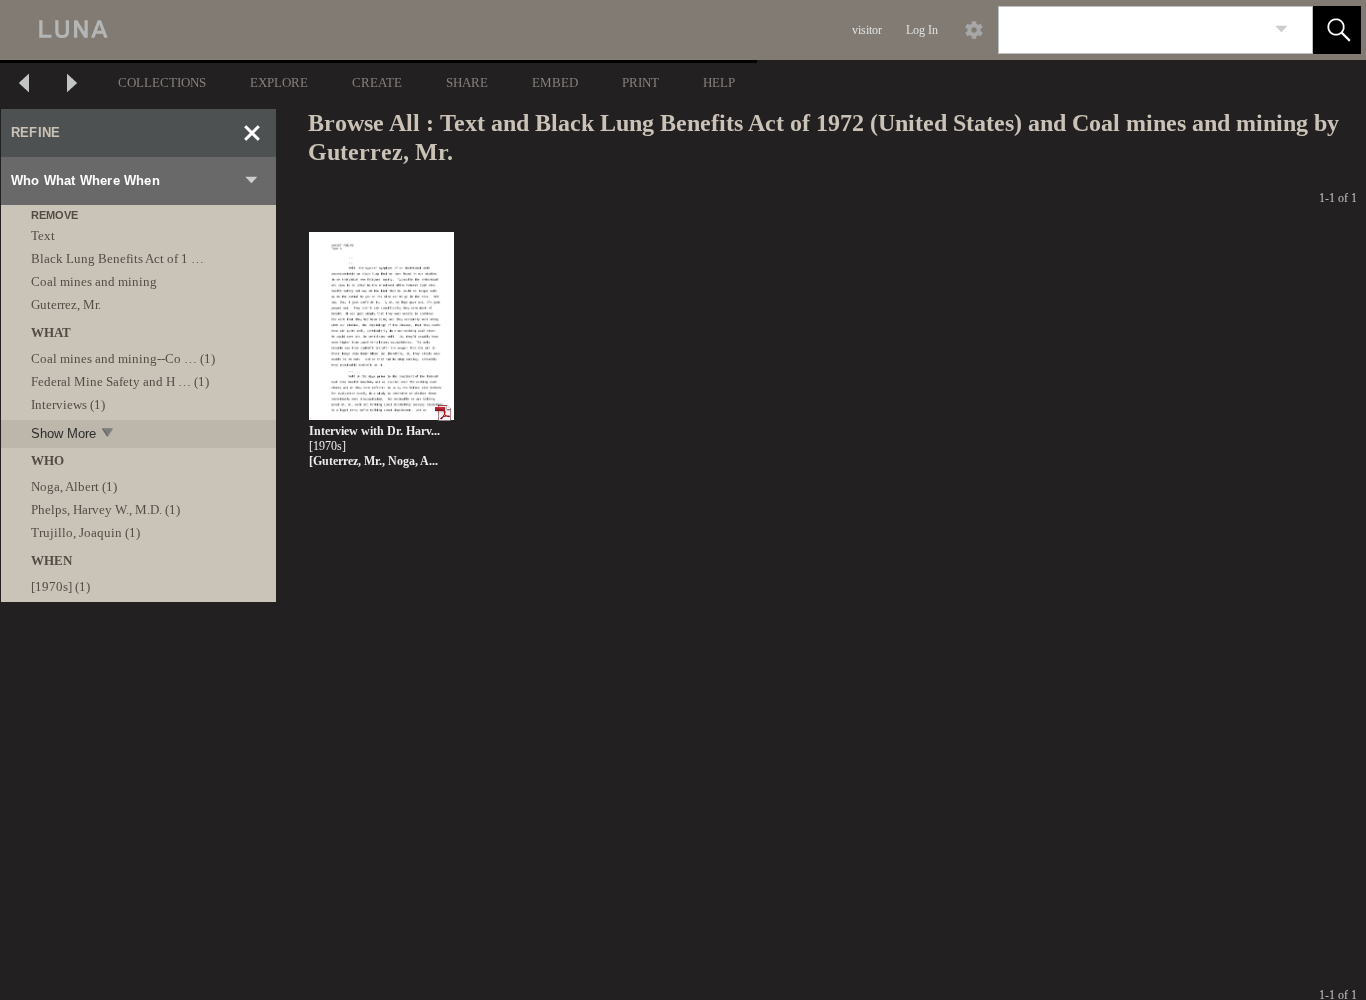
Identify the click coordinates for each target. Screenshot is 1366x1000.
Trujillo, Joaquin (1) (85, 532)
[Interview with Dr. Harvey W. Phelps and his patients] (381, 326)
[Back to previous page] (24, 85)
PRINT (640, 82)
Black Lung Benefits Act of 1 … (117, 258)
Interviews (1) (68, 404)
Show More (63, 433)
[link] (1281, 29)
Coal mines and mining (94, 281)
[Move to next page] (72, 85)
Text (43, 235)
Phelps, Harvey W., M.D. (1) (105, 509)
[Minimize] (252, 133)
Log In (922, 30)
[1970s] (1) (60, 586)
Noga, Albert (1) (74, 486)
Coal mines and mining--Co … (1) (123, 358)
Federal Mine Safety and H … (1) (120, 381)
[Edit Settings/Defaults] (974, 30)
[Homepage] (377, 30)
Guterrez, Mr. (66, 304)
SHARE (467, 82)
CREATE (377, 82)
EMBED (555, 82)
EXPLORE (279, 82)
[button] (1337, 30)
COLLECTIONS (162, 82)
